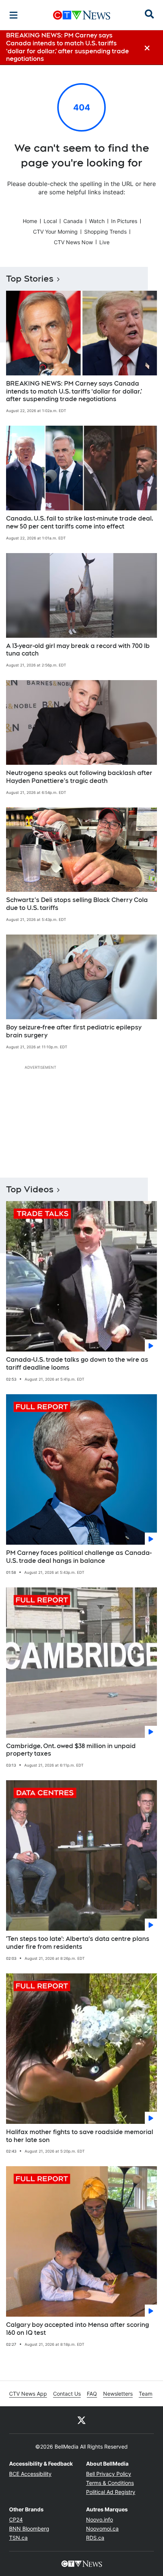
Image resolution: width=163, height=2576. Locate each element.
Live (104, 242)
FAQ (92, 2394)
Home (30, 221)
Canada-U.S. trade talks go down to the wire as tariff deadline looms (77, 1364)
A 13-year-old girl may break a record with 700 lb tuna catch (78, 650)
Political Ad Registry (111, 2492)
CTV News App (28, 2394)
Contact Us (67, 2394)
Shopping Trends (105, 232)
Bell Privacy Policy (109, 2474)
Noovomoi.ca (102, 2529)
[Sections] (14, 15)
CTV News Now (73, 242)
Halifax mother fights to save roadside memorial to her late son (80, 2136)
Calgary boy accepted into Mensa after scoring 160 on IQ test (78, 2329)
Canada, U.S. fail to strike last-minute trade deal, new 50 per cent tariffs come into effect (80, 522)
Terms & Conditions (110, 2483)
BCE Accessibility (30, 2474)
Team (146, 2394)
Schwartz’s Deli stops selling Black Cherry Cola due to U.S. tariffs (77, 904)
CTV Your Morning (55, 232)
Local (50, 221)
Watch (97, 221)
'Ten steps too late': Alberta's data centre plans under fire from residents (78, 1943)
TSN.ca (18, 2538)
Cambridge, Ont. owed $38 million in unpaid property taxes (71, 1750)
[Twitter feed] (81, 2420)
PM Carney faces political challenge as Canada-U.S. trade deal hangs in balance (79, 1557)
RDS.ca (95, 2538)
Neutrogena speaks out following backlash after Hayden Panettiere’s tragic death (79, 777)
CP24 (16, 2519)
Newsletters (118, 2394)
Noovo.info (100, 2519)
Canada (73, 221)
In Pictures (124, 221)
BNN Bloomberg (29, 2529)
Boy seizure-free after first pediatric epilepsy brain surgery (74, 1031)
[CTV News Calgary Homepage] (82, 15)
